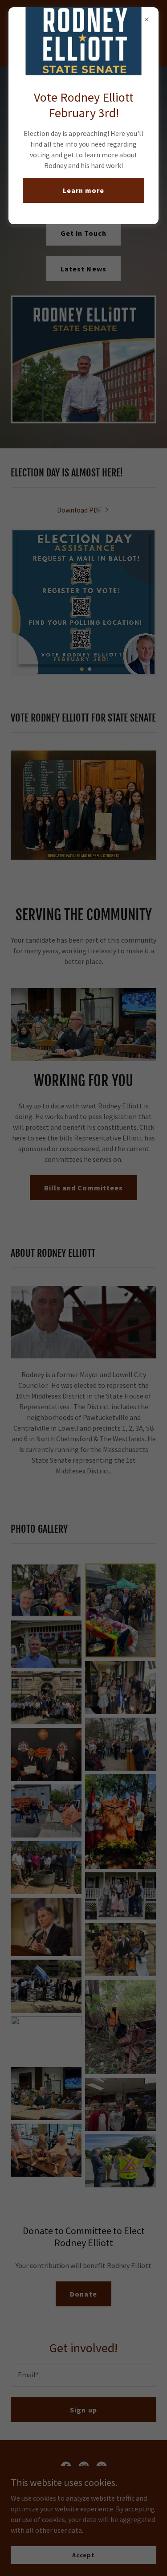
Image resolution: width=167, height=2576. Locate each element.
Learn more (83, 190)
